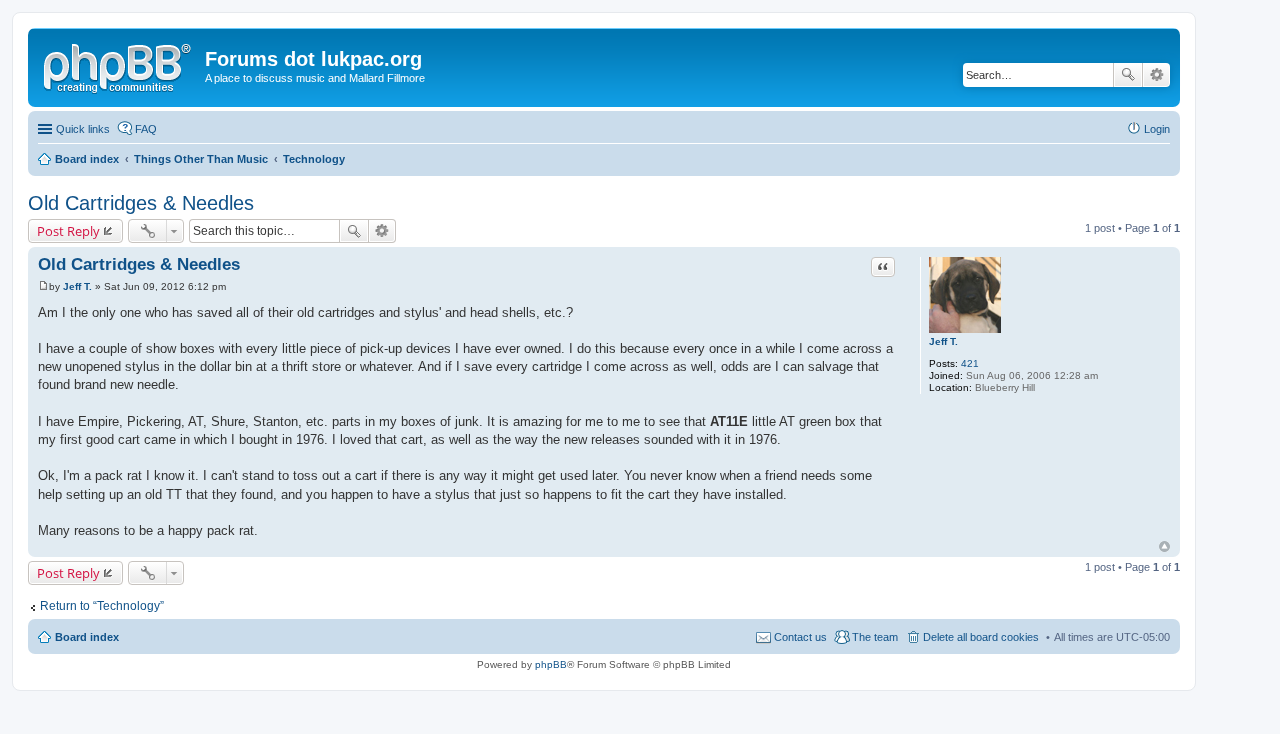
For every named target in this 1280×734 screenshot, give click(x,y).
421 (970, 363)
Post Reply (68, 231)
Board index (87, 637)
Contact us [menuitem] (800, 637)
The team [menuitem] (875, 637)
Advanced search (1156, 75)
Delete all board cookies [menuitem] (981, 637)
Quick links (83, 129)
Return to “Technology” (102, 606)
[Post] (43, 286)
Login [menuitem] (1157, 129)
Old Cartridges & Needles (141, 203)
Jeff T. (943, 341)
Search (1128, 75)
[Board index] (119, 65)
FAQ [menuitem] (146, 129)
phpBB (551, 664)
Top (1164, 546)
